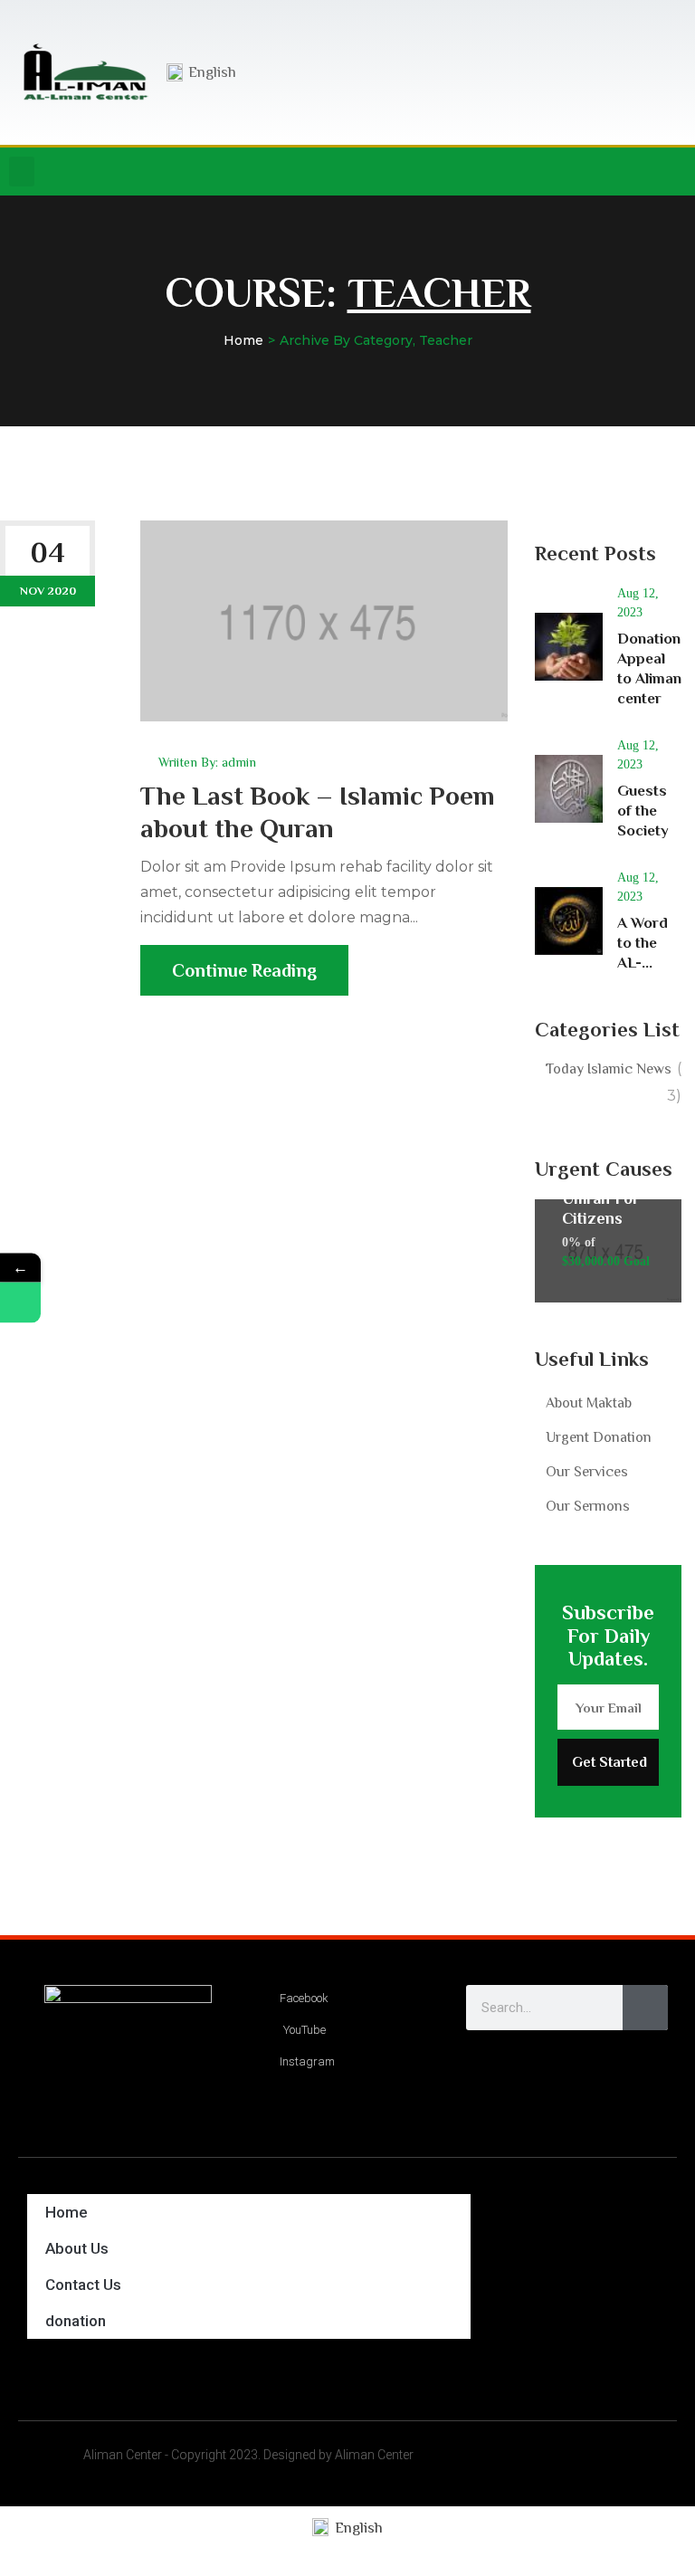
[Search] (645, 2008)
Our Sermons (588, 1506)
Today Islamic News (609, 1069)
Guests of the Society (643, 811)
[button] (22, 172)
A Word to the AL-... (643, 943)
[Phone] (20, 1303)
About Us (77, 2248)
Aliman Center (123, 2455)
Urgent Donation (599, 1437)
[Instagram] (606, 172)
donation (76, 2321)
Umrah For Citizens (600, 1208)
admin (239, 762)
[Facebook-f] (569, 172)
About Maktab (589, 1403)
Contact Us (83, 2285)
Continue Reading (244, 970)
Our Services (587, 1472)
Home (243, 340)
